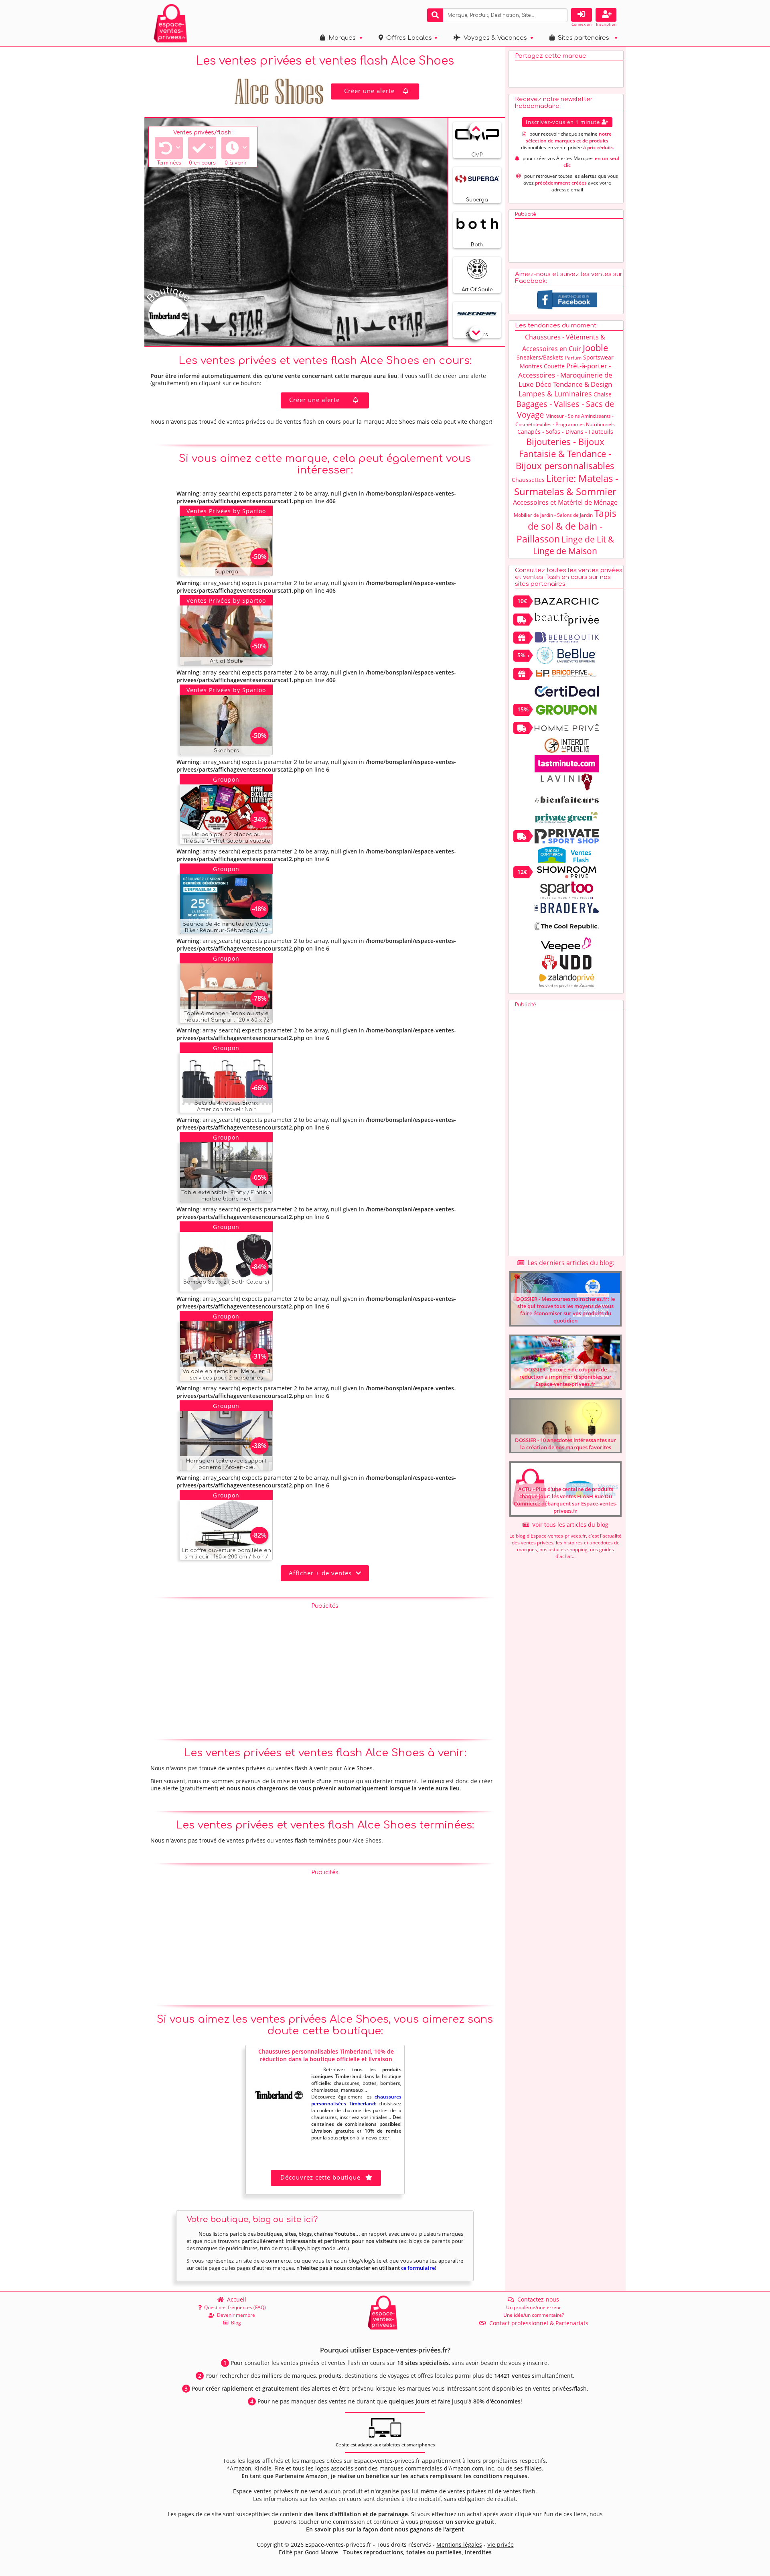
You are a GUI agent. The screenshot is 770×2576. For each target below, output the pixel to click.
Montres (531, 366)
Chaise (603, 394)
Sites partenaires (582, 38)
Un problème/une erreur (534, 2307)
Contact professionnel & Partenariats (537, 2323)
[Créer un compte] (606, 15)
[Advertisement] (325, 1669)
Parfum (573, 358)
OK (560, 15)
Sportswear (598, 357)
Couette (554, 366)
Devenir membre (235, 2315)
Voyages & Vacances (494, 38)
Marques (340, 38)
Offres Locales (407, 38)
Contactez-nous (537, 2299)
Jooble (595, 347)
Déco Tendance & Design (574, 384)
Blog (235, 2323)
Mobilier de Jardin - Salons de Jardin (553, 515)
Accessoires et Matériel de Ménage (565, 502)
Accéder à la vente (235, 568)
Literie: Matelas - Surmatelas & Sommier (566, 485)
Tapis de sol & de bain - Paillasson (567, 526)
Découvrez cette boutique (320, 2177)
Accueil (235, 2299)
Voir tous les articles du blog (569, 1525)
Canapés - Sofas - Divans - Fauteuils (565, 432)
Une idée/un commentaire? (534, 2315)
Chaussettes (528, 480)
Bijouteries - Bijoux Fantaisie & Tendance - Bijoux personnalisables (565, 453)
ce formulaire (418, 2268)
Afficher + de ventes (322, 1573)
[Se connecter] (582, 15)
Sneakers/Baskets (540, 357)
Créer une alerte (369, 91)
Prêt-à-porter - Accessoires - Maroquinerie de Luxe (565, 375)
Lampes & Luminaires (555, 394)
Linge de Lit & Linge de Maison (573, 545)
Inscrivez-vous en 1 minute (564, 122)
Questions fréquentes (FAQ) (234, 2307)
